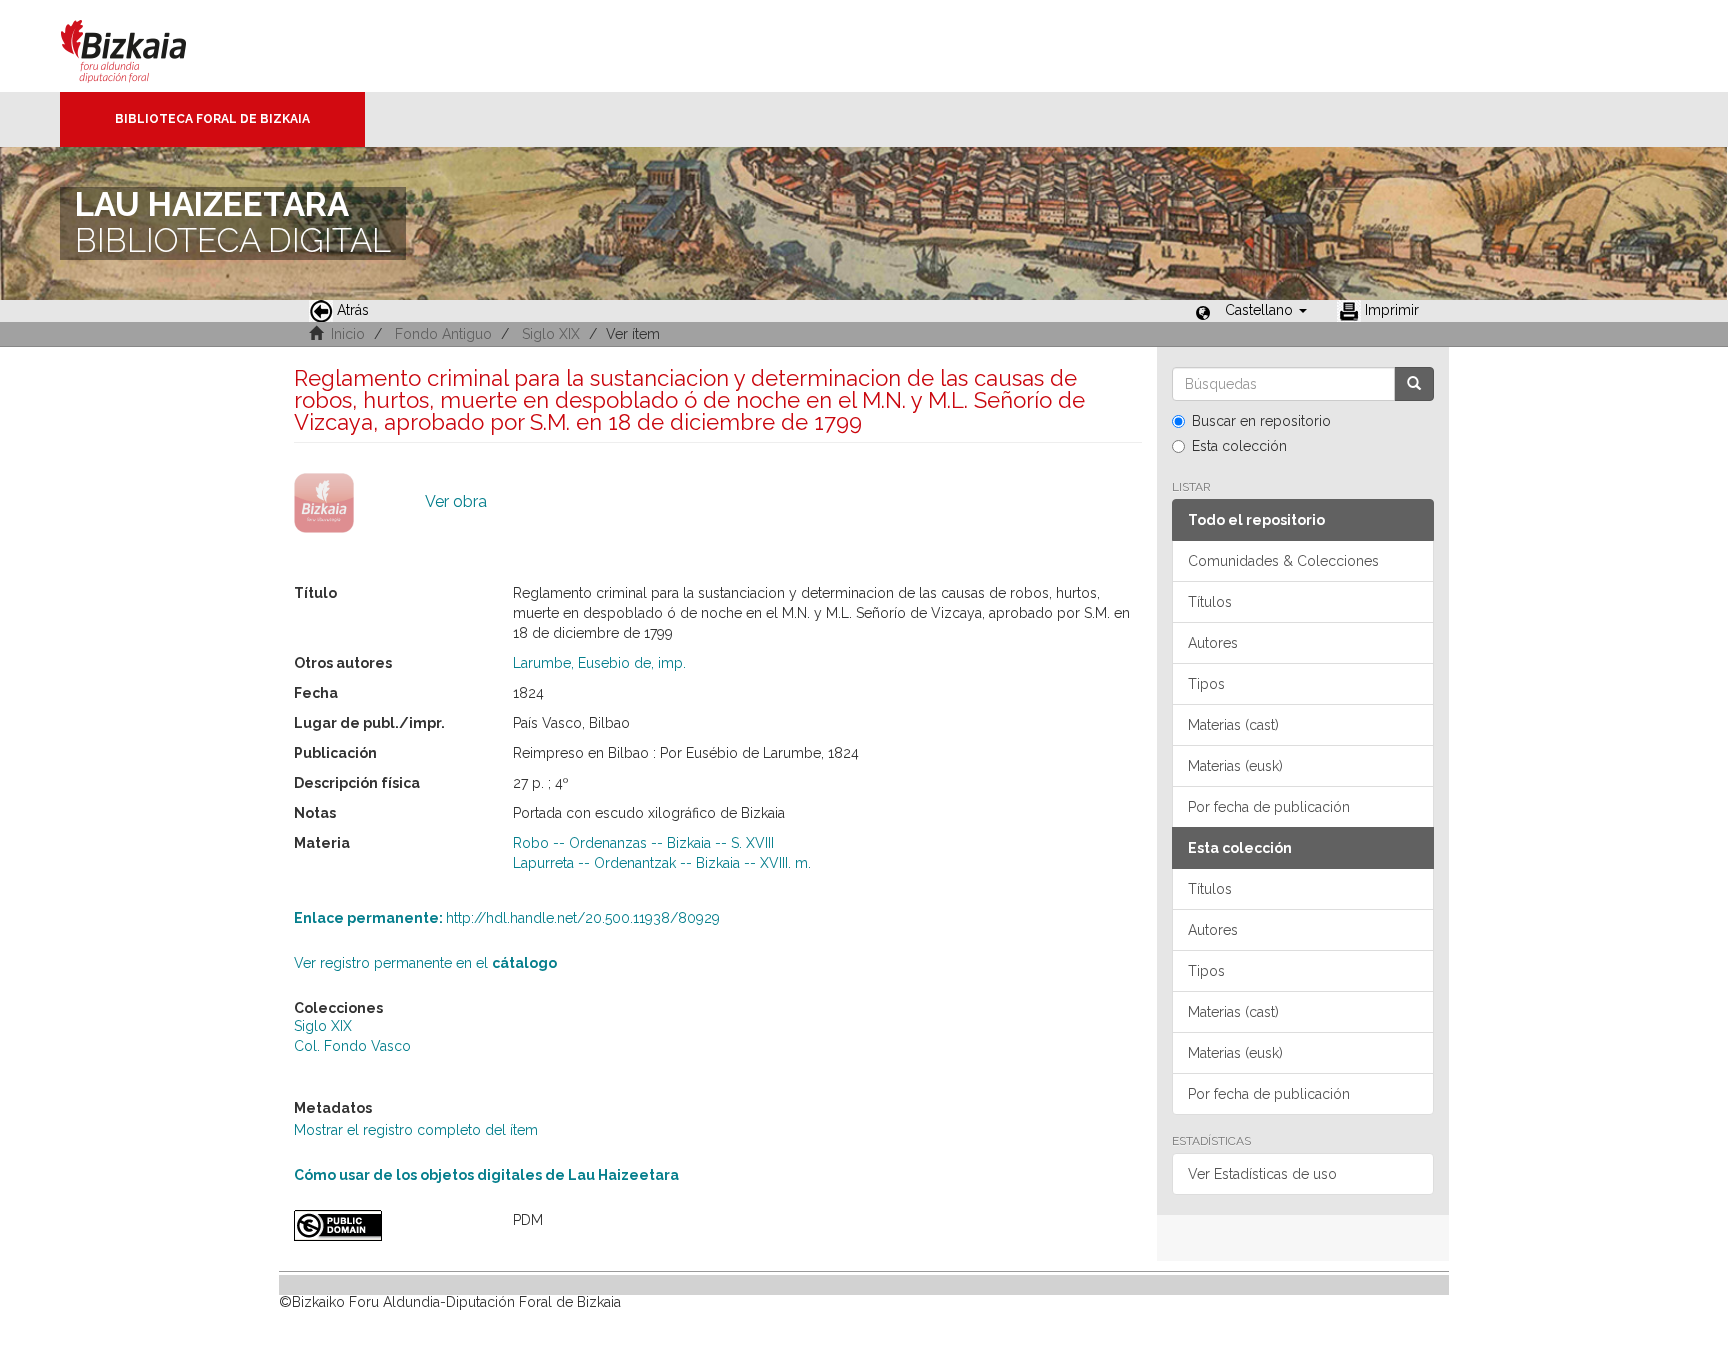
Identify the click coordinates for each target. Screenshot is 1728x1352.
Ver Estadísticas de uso (1262, 1174)
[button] (1266, 310)
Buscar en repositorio (1261, 421)
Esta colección (1239, 446)
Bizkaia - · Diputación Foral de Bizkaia (144, 46)
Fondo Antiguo (443, 334)
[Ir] (1414, 384)
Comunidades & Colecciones (1283, 561)
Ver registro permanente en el (425, 963)
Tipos (1206, 684)
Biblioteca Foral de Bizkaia (212, 119)
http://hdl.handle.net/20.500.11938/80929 (507, 918)
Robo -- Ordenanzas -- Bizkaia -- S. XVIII (643, 843)
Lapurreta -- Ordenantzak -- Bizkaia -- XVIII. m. (662, 863)
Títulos (1210, 602)
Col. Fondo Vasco (352, 1046)
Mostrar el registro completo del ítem (416, 1130)
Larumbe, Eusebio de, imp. (599, 663)
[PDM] (388, 1225)
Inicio (348, 334)
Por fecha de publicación (1269, 807)
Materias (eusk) (1235, 766)
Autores (1213, 643)
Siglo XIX (551, 334)
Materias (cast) (1233, 725)
